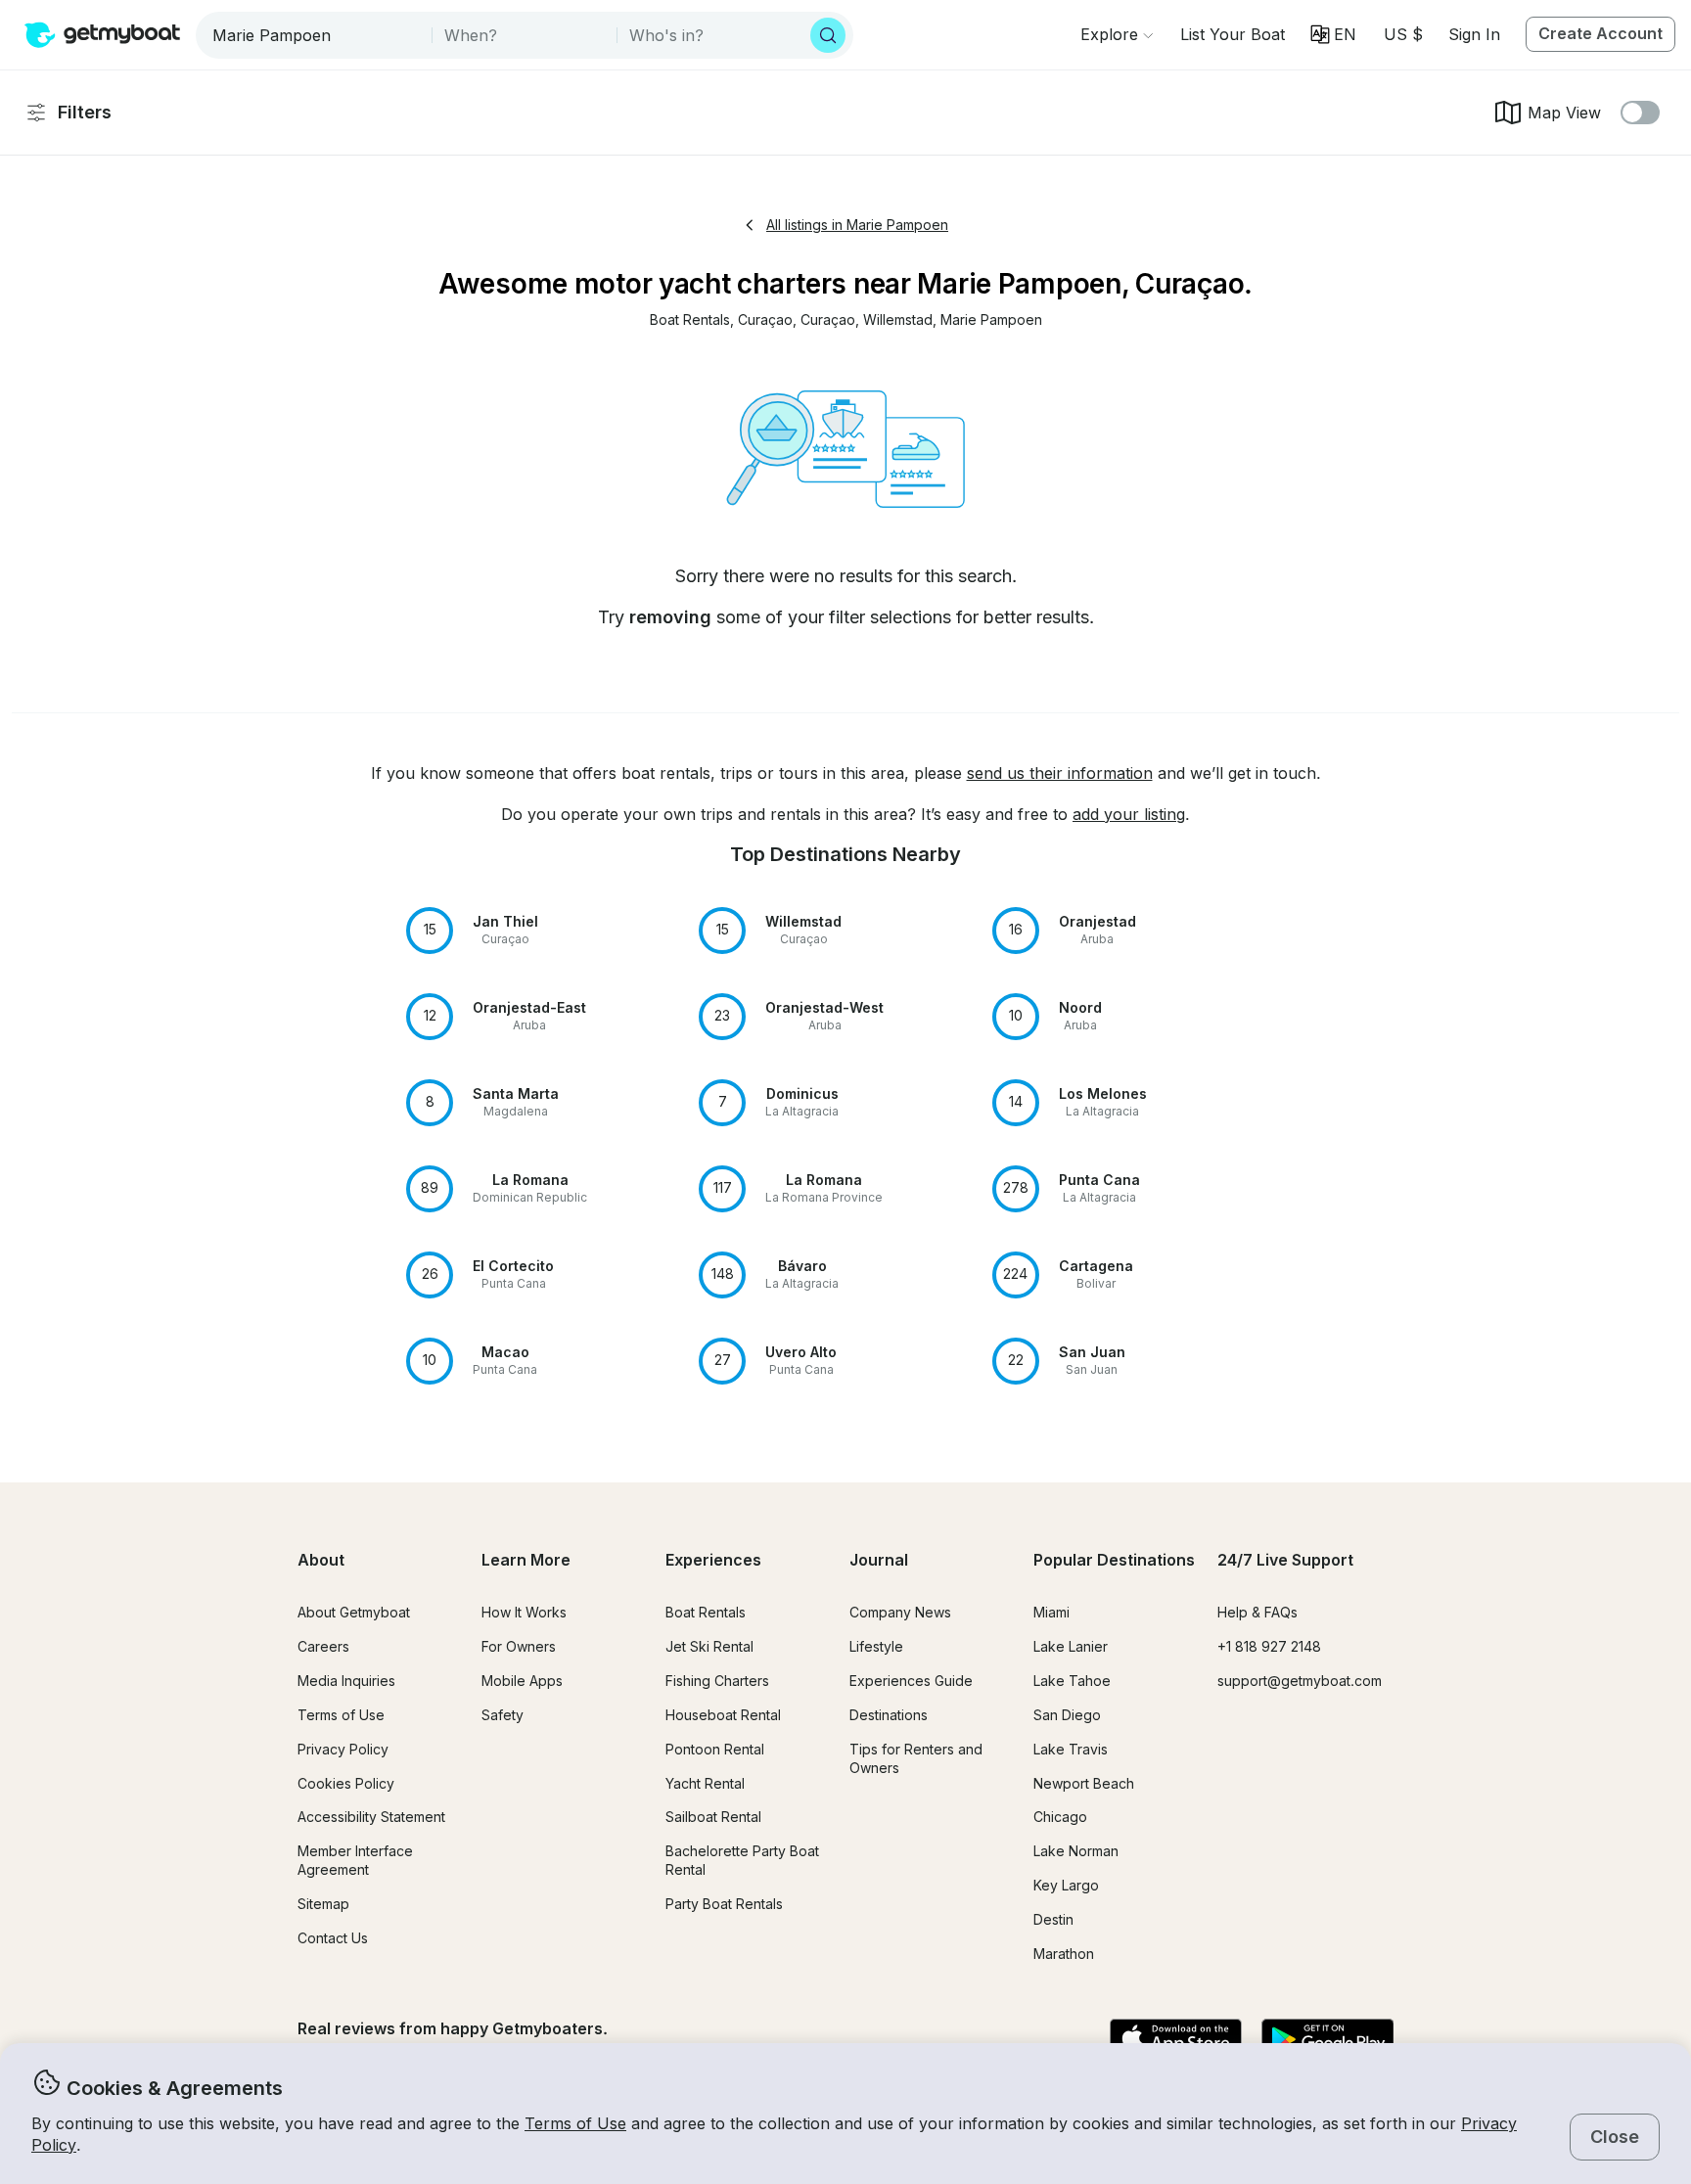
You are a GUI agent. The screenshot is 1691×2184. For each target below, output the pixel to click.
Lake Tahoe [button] (1072, 1681)
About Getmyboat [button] (354, 1612)
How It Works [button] (524, 1612)
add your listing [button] (1129, 814)
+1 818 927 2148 (1269, 1646)
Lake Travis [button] (1071, 1749)
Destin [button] (1053, 1919)
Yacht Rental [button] (705, 1783)
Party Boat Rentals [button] (724, 1904)
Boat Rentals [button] (706, 1612)
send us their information (1060, 773)
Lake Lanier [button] (1071, 1646)
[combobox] (316, 35)
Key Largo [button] (1066, 1885)
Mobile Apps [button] (522, 1681)
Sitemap (323, 1904)
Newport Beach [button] (1084, 1783)
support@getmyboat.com (1300, 1681)
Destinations (889, 1715)
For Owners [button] (519, 1646)
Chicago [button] (1060, 1817)
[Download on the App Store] (1176, 2040)
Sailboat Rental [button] (713, 1817)
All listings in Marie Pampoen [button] (857, 225)
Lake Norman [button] (1076, 1851)
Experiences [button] (713, 1560)
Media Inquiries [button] (346, 1681)
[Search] (828, 35)
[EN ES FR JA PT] (1333, 34)
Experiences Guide (911, 1681)
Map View (1564, 113)
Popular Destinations (1114, 1560)
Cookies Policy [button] (346, 1783)
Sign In (1474, 34)
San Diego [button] (1067, 1715)
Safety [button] (503, 1715)
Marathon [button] (1064, 1954)
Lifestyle (876, 1646)
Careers (323, 1646)
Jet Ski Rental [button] (709, 1646)
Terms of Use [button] (575, 2123)
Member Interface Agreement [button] (355, 1860)
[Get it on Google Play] (1327, 2040)
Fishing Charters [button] (717, 1681)
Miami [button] (1051, 1612)
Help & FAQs (1257, 1612)
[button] (1233, 34)
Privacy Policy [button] (343, 1749)
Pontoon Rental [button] (715, 1749)
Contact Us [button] (333, 1938)
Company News (900, 1612)
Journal (879, 1560)
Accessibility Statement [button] (371, 1817)
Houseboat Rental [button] (723, 1715)
